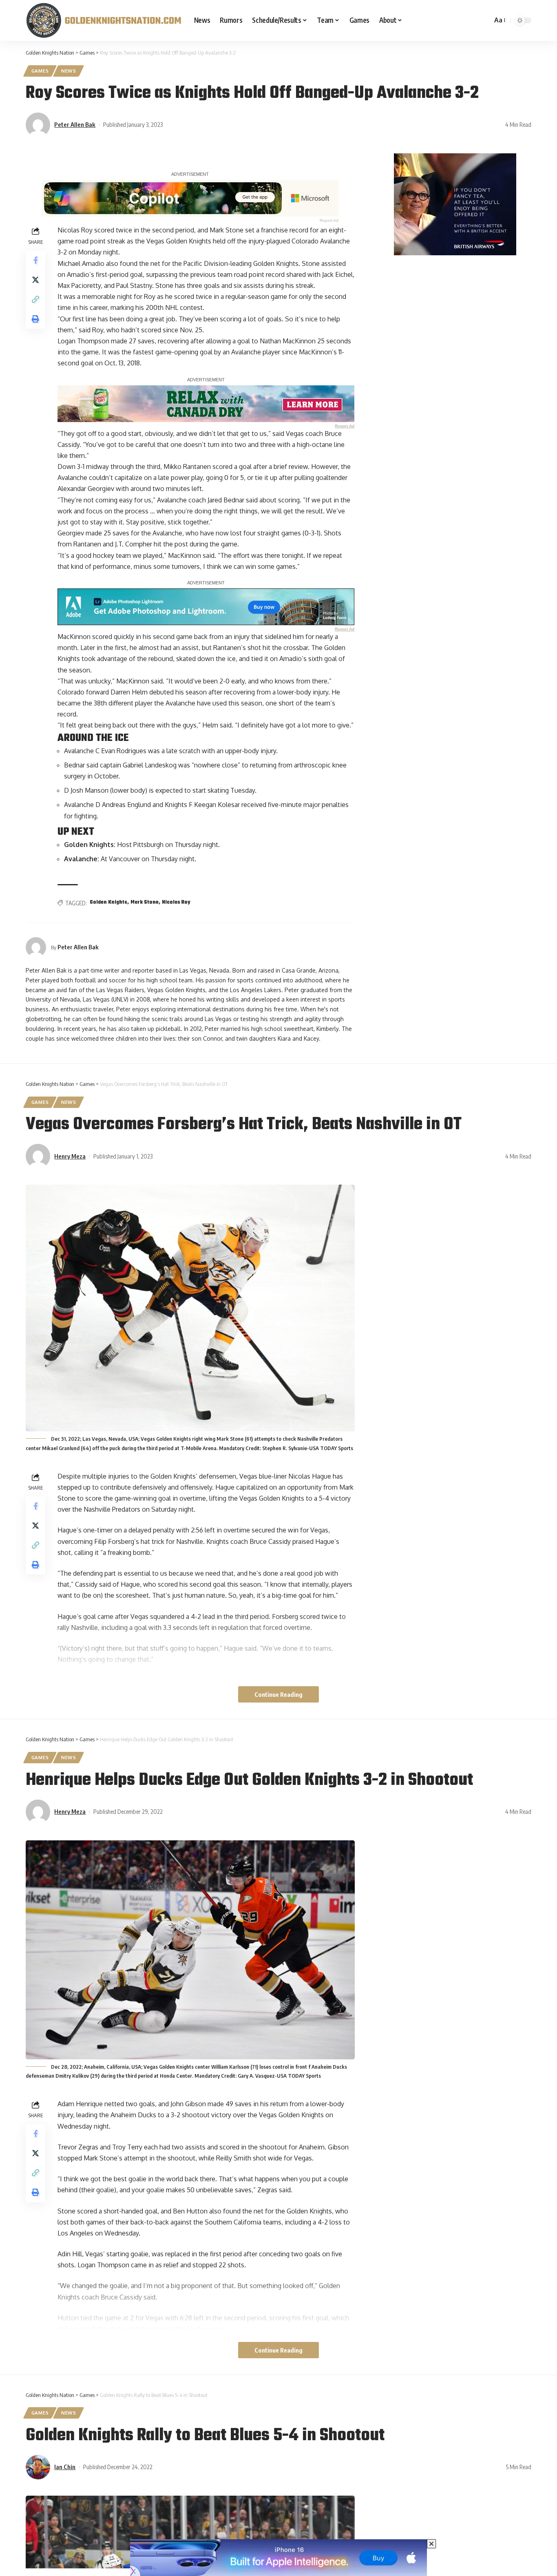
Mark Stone (145, 902)
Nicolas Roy (176, 902)
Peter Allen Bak (75, 124)
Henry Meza (70, 1156)
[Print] (35, 319)
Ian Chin (65, 2467)
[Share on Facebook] (35, 260)
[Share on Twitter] (35, 280)
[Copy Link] (35, 299)
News (69, 71)
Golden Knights (108, 902)
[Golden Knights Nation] (103, 20)
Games (40, 71)
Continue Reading (278, 1694)
